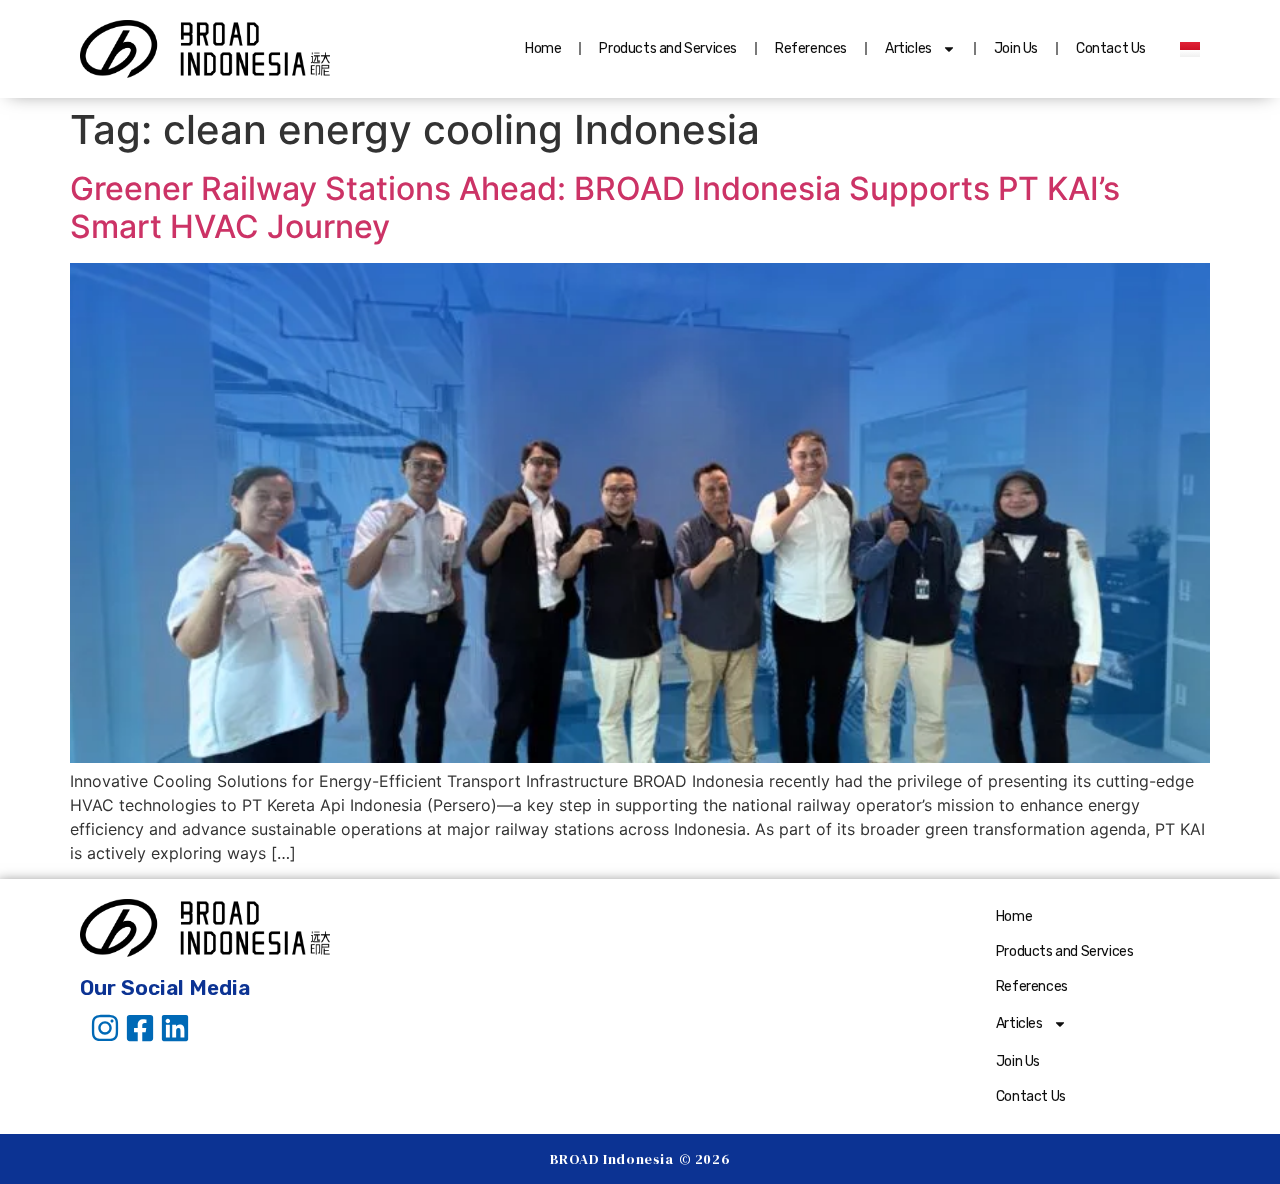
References (811, 48)
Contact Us (1111, 48)
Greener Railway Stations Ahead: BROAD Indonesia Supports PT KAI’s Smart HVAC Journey (595, 207)
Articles (908, 48)
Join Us (1016, 48)
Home (543, 48)
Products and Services (668, 48)
